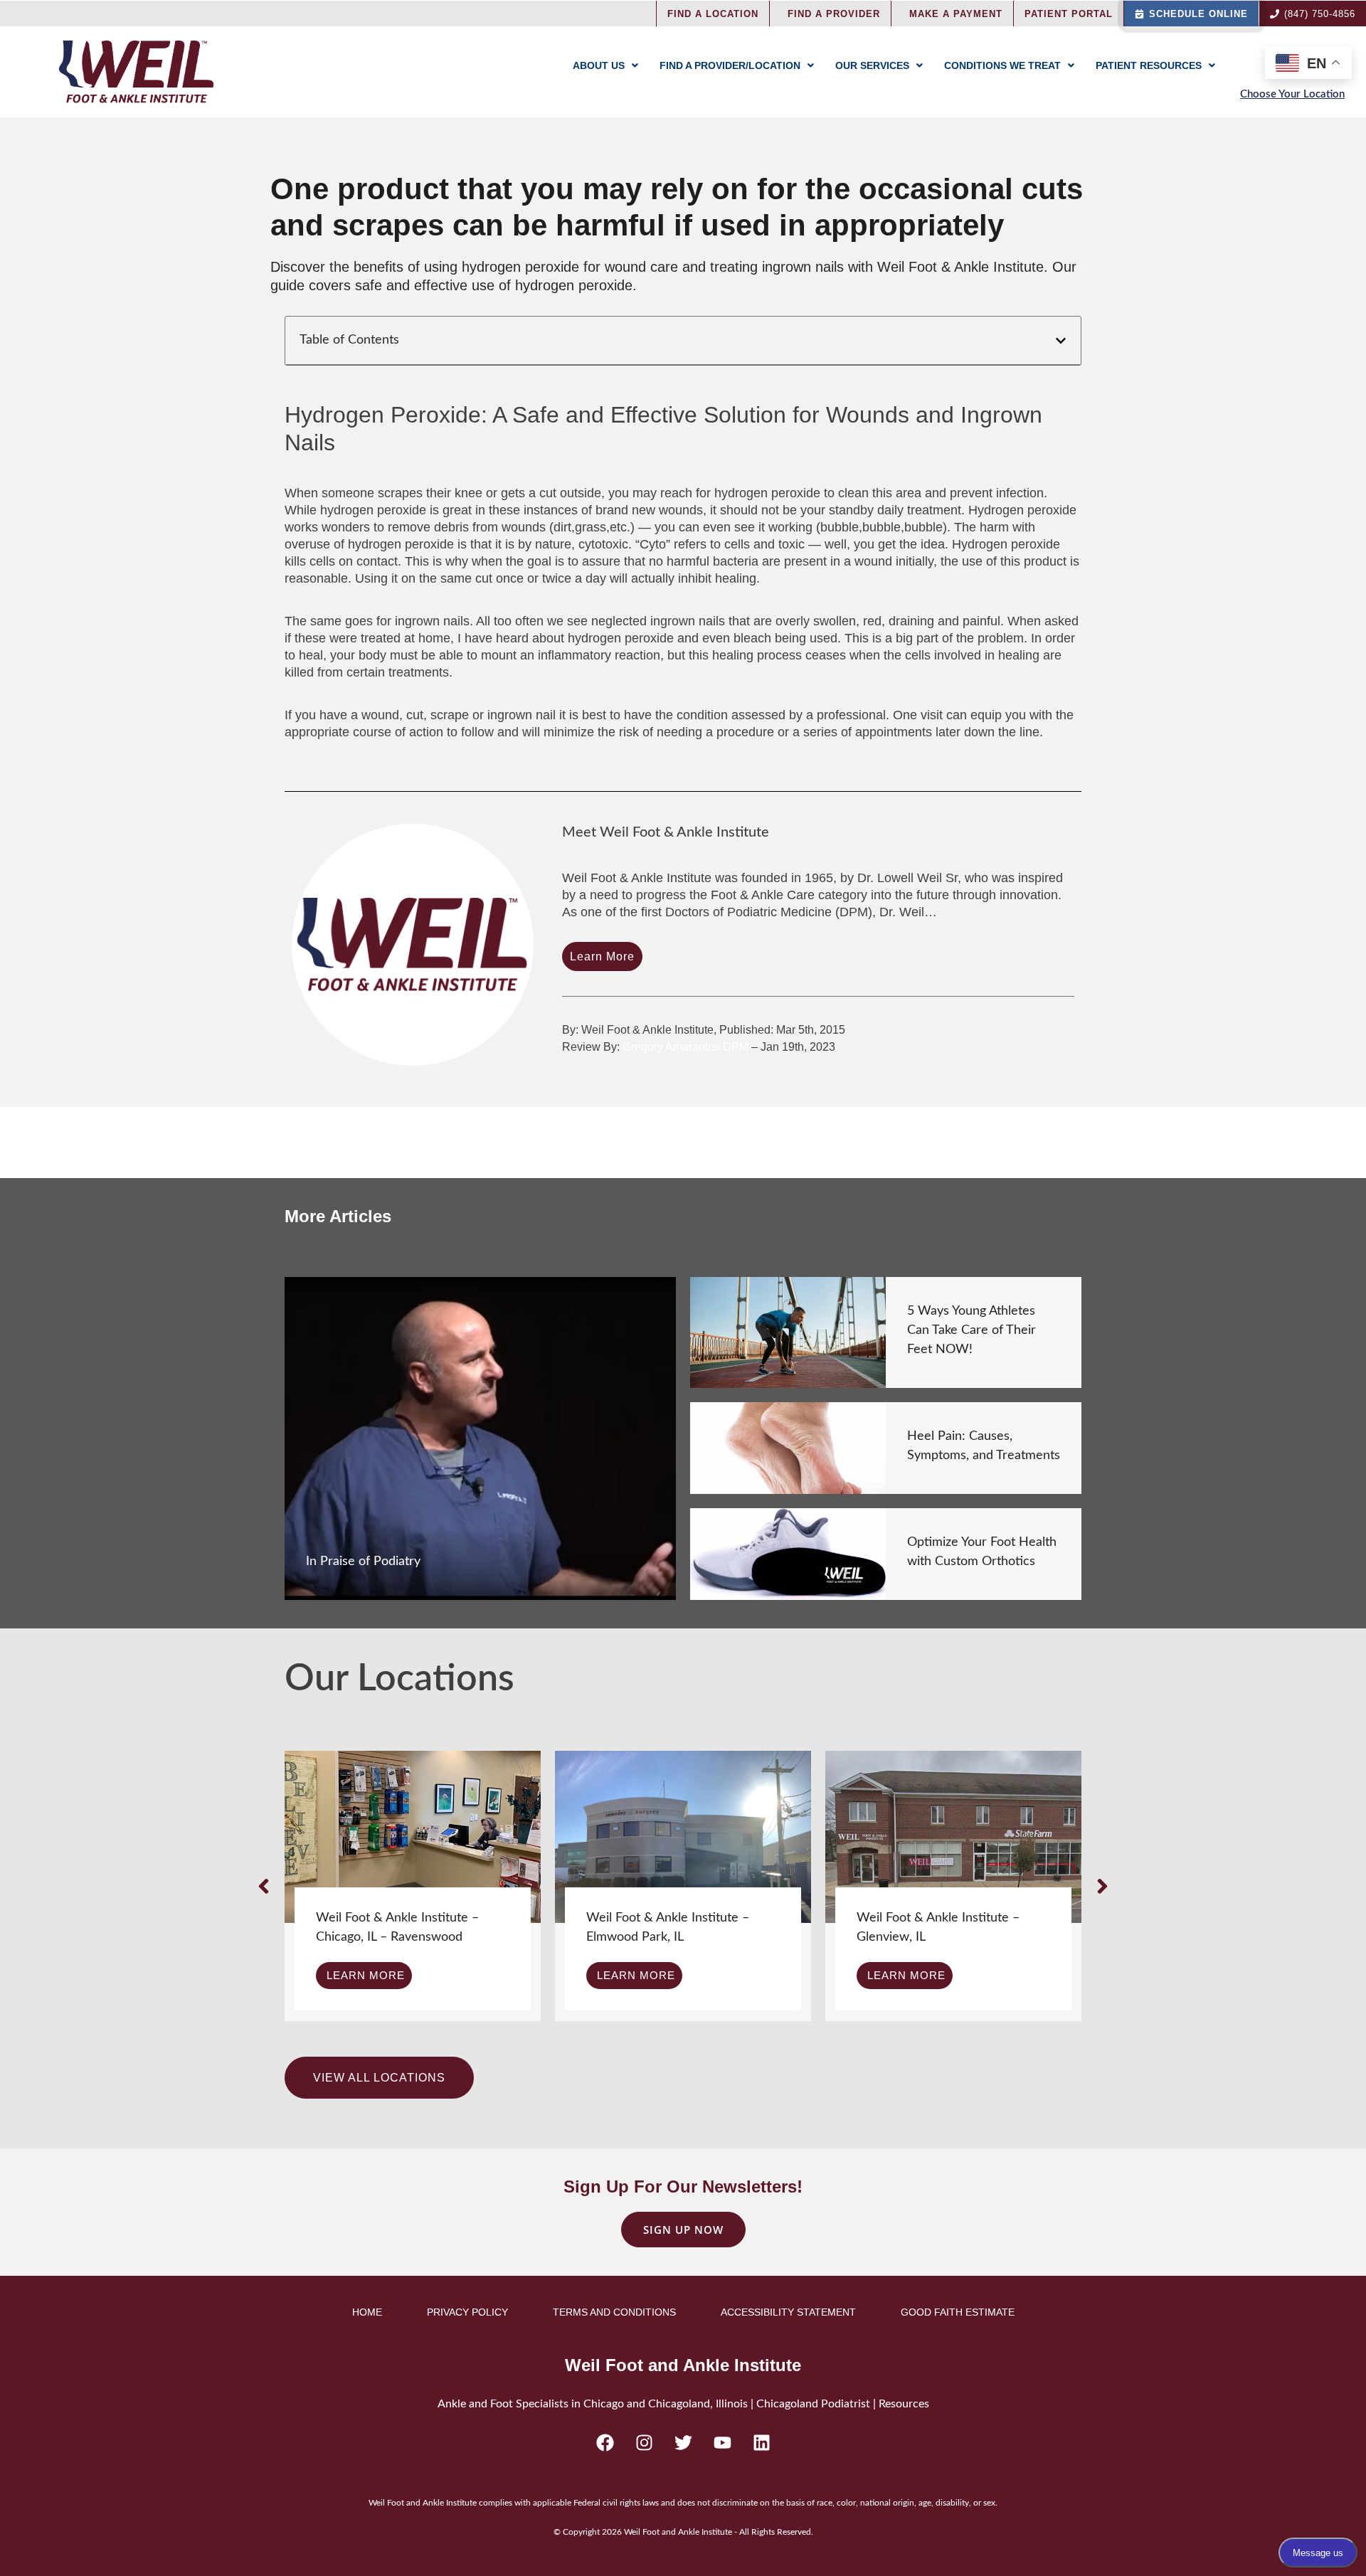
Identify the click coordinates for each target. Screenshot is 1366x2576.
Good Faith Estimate (958, 2312)
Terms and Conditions (614, 2312)
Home (367, 2312)
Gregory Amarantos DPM (685, 1047)
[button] (1061, 341)
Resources (904, 2404)
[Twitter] (683, 2443)
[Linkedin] (761, 2443)
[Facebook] (605, 2443)
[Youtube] (722, 2443)
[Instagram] (644, 2443)
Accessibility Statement (788, 2312)
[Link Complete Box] (480, 1438)
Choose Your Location (1292, 94)
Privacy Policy (467, 2312)
